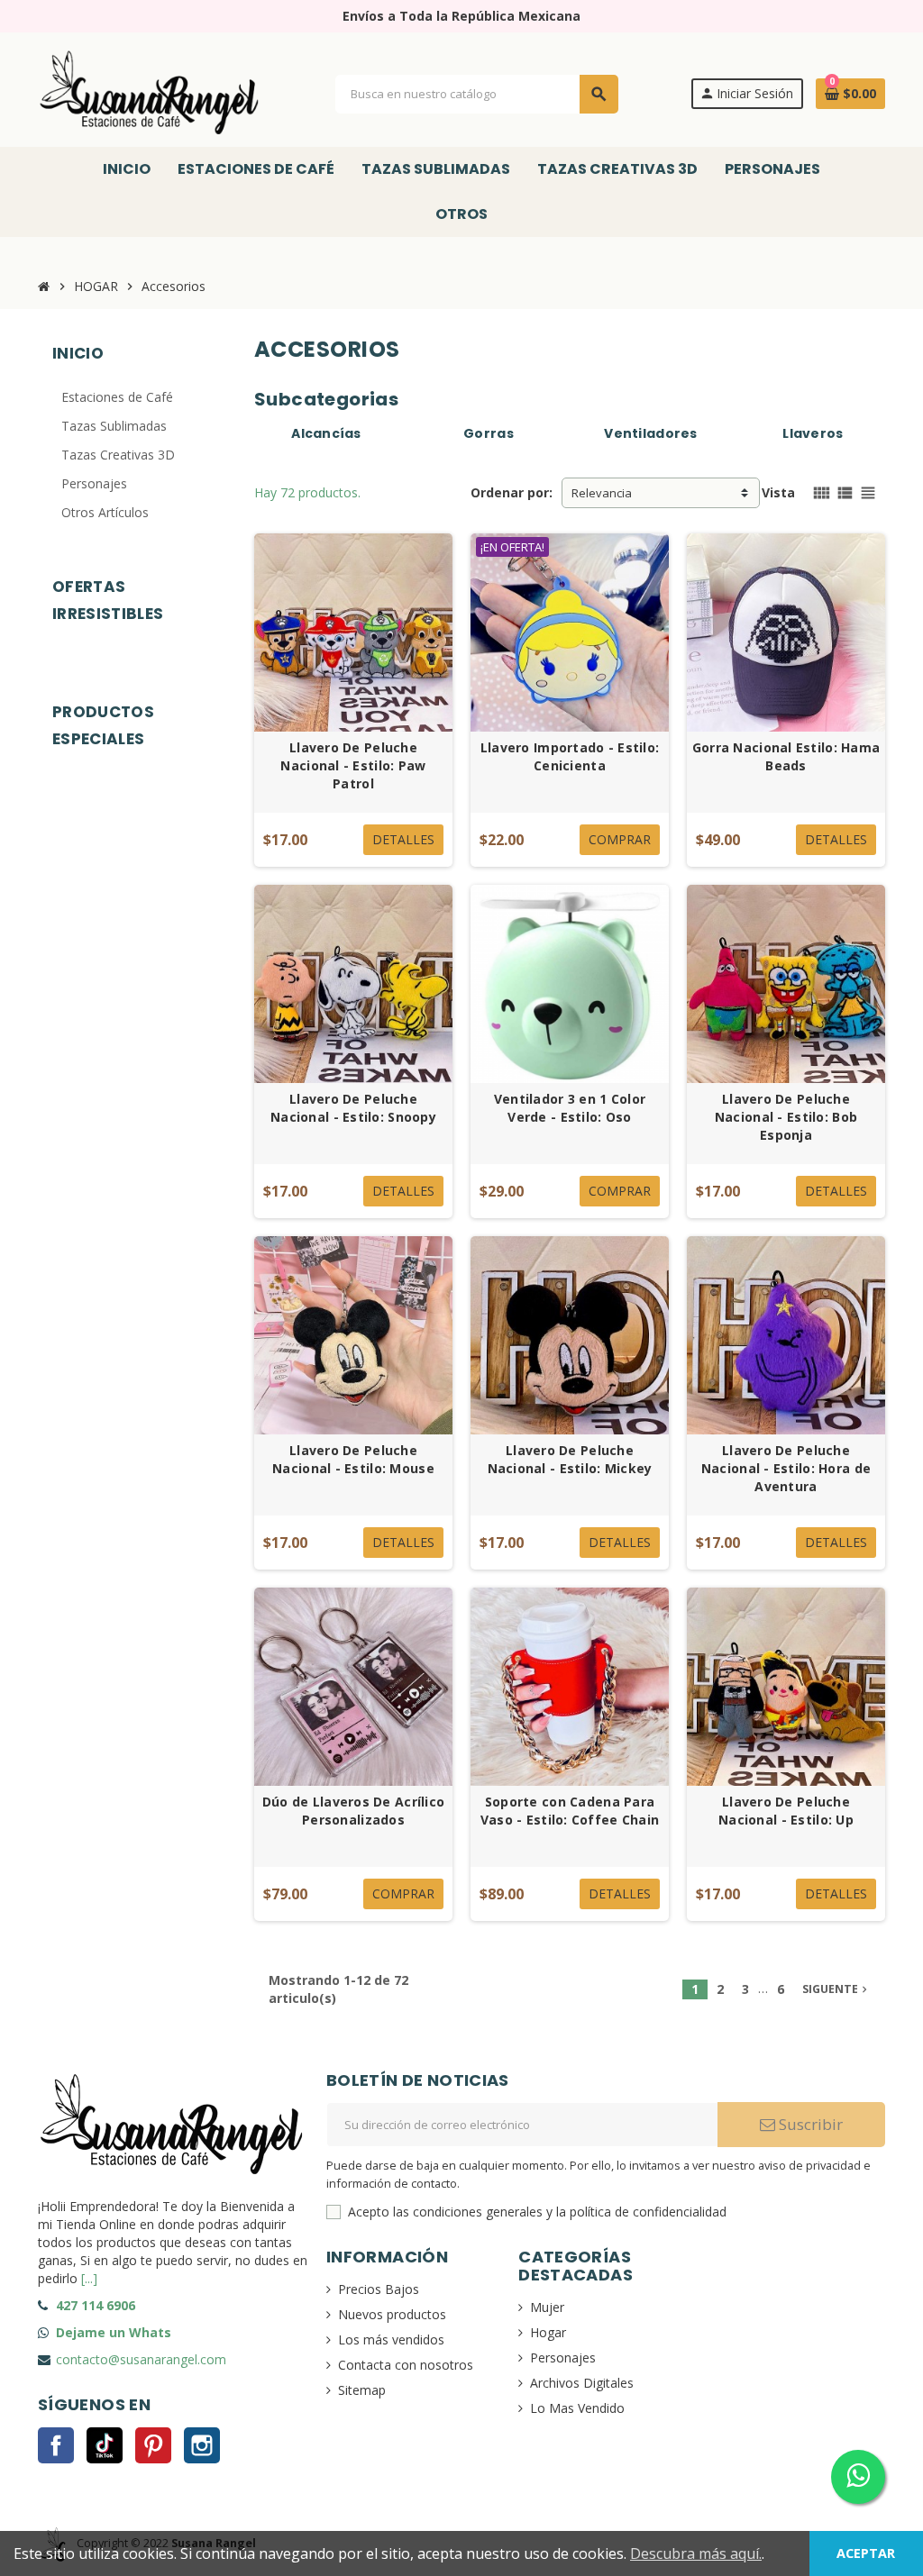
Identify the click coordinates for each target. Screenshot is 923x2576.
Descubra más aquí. (696, 2553)
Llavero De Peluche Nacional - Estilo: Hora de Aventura (786, 1468)
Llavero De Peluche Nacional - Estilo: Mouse (353, 1459)
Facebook (56, 2445)
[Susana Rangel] (151, 92)
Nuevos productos (392, 2314)
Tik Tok (105, 2445)
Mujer (547, 2307)
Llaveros (813, 433)
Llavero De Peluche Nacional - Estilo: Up (786, 1811)
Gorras (489, 433)
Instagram (202, 2445)
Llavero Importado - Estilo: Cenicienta (570, 756)
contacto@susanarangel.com (141, 2359)
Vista (778, 492)
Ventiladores (650, 433)
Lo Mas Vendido (577, 2408)
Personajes (563, 2358)
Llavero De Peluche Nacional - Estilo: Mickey (570, 1459)
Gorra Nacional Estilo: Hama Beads (786, 756)
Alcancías (326, 433)
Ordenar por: (512, 492)
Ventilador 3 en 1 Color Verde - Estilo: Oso (570, 1108)
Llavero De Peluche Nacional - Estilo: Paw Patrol (353, 765)
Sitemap (362, 2390)
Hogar (548, 2332)
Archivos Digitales (582, 2383)
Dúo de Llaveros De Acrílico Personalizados (354, 1811)
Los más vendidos (391, 2339)
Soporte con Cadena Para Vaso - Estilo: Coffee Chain (570, 1811)
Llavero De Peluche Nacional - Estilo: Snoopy (353, 1108)
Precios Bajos (379, 2289)
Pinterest (153, 2445)
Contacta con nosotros (406, 2365)
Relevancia (602, 493)
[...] (89, 2278)
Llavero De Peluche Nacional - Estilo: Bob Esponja (786, 1117)
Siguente (836, 1989)
